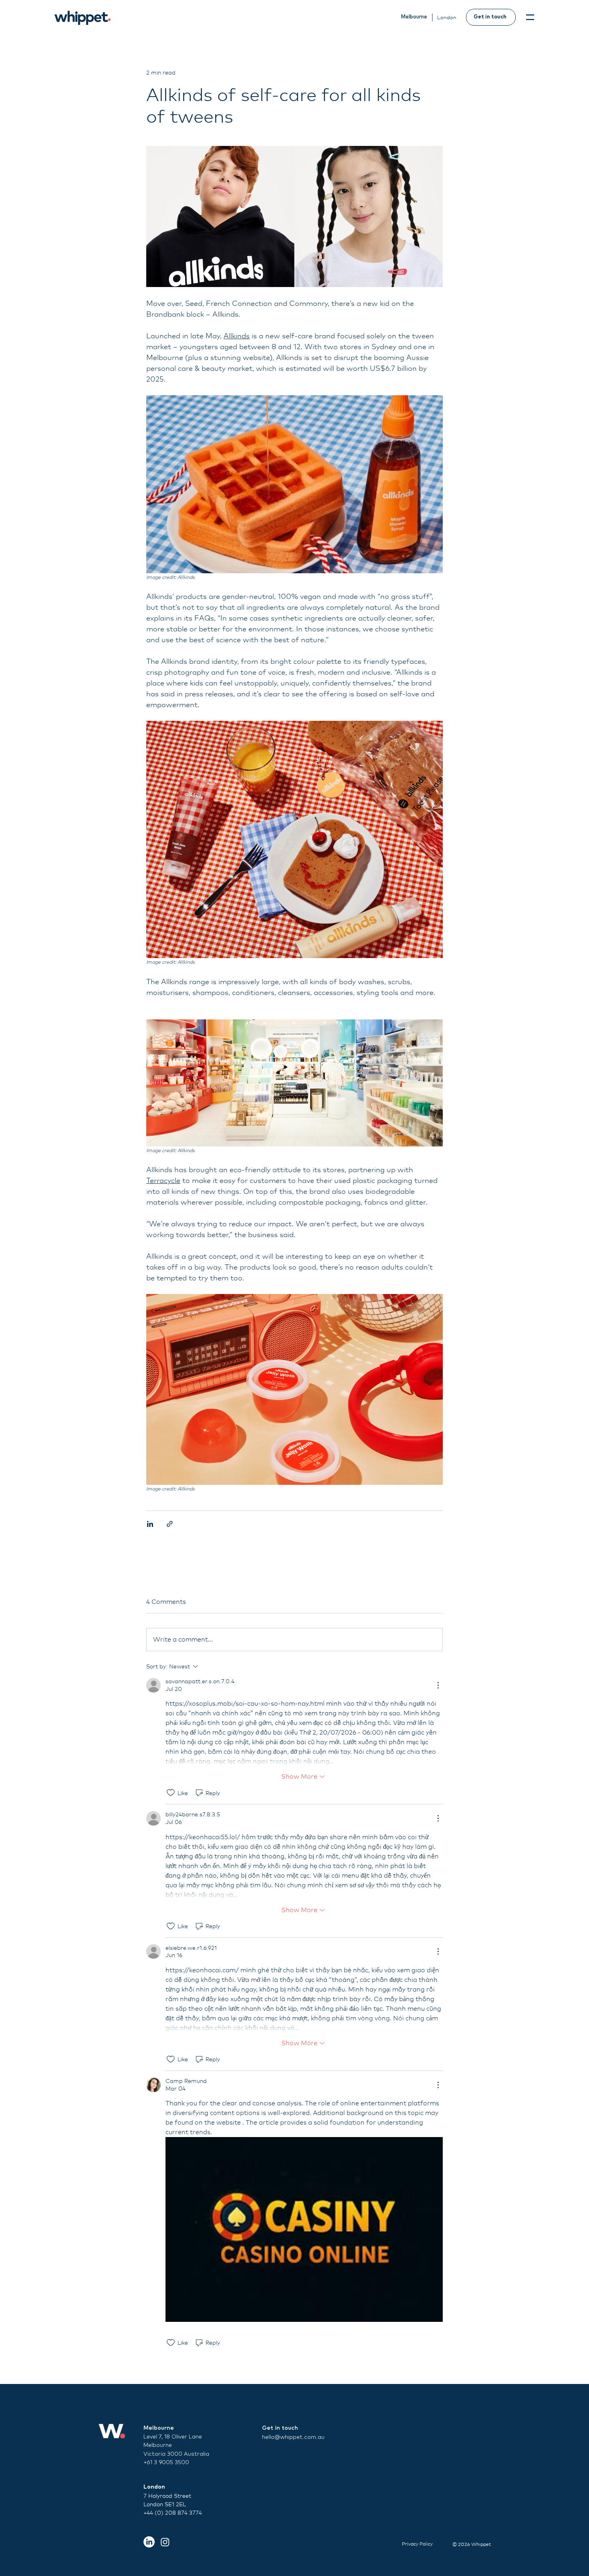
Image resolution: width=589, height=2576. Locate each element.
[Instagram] (165, 2542)
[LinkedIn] (149, 2542)
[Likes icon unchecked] (171, 1793)
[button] (530, 17)
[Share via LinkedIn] (150, 1524)
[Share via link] (170, 1524)
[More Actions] (438, 1685)
